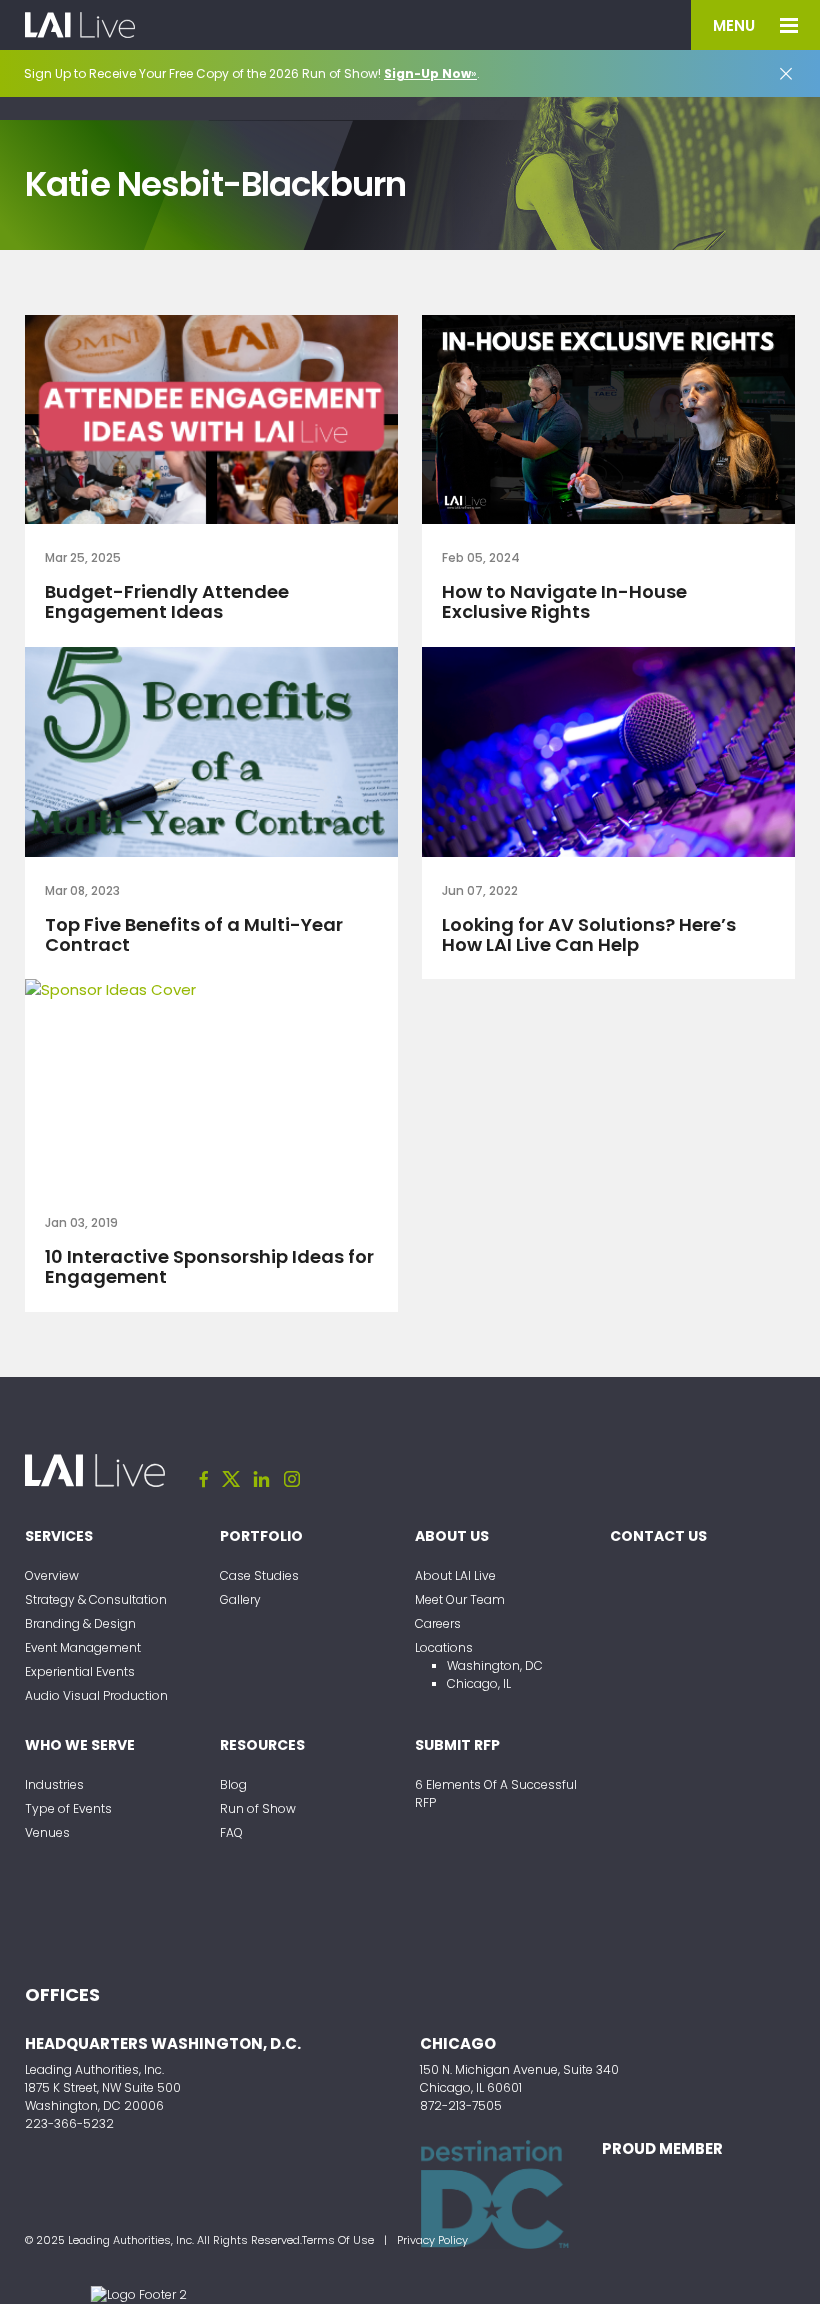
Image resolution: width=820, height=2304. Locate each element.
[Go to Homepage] (80, 25)
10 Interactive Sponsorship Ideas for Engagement (209, 1266)
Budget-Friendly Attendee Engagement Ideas (167, 601)
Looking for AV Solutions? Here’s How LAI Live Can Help (589, 934)
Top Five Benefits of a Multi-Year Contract (194, 934)
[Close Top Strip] (786, 74)
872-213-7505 (461, 2105)
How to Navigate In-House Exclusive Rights (564, 601)
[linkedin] (262, 1479)
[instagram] (292, 1479)
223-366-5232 (69, 2123)
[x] (231, 1479)
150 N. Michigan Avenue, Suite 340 (519, 2069)
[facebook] (204, 1479)
